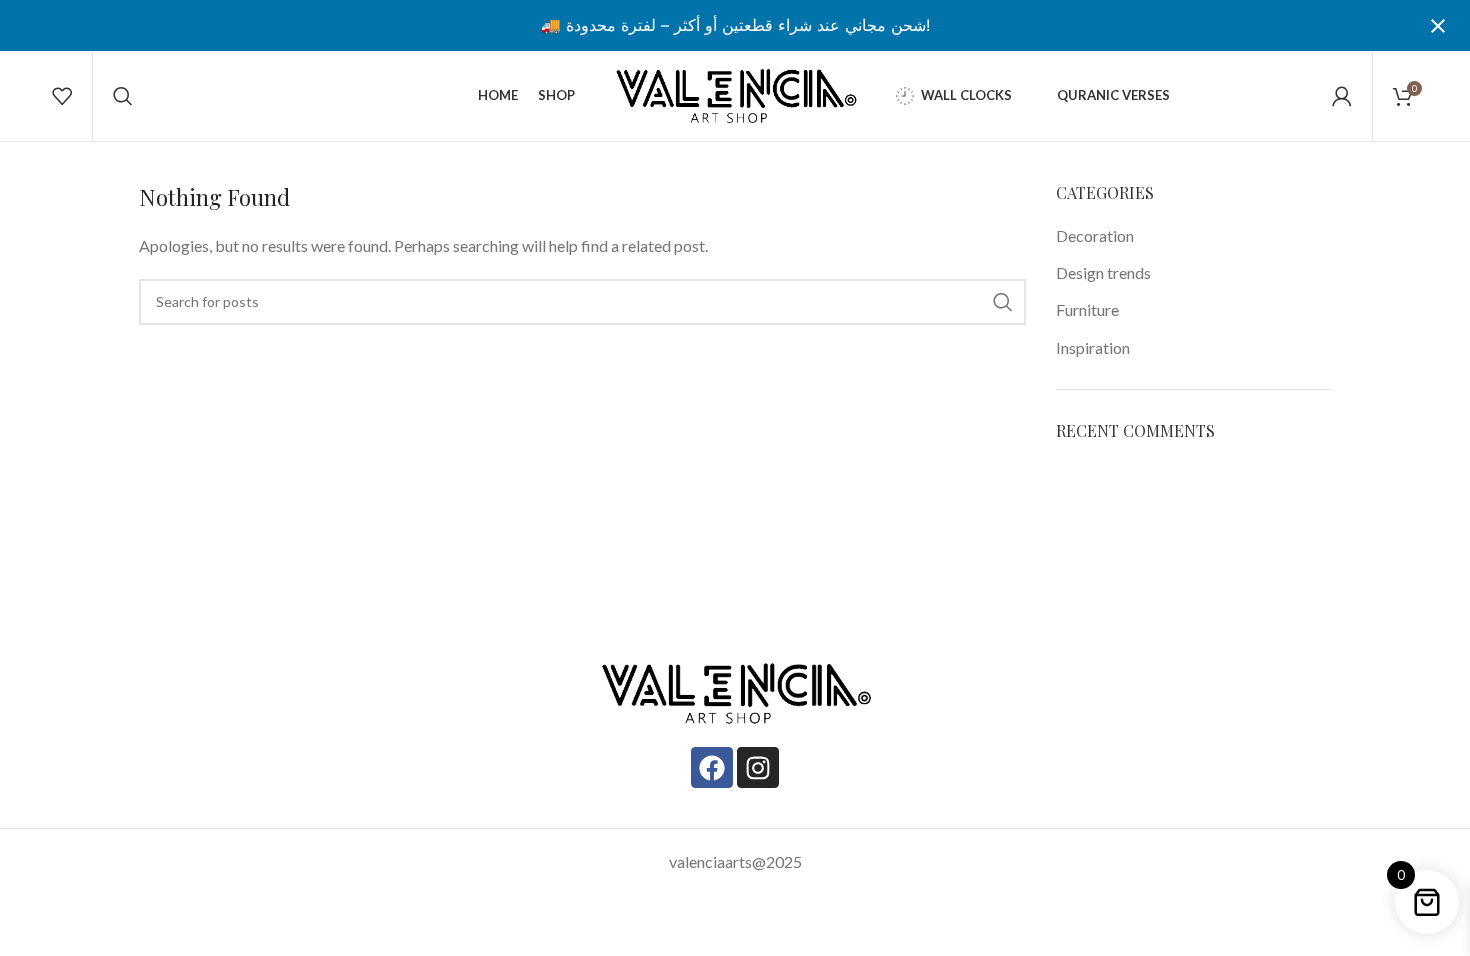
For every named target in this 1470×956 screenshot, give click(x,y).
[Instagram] (758, 768)
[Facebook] (712, 768)
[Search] (123, 96)
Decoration (1095, 235)
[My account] (1342, 96)
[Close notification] (1438, 26)
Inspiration (1093, 347)
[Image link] (735, 691)
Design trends (1103, 272)
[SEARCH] (1003, 302)
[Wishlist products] (62, 96)
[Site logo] (735, 93)
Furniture (1087, 309)
